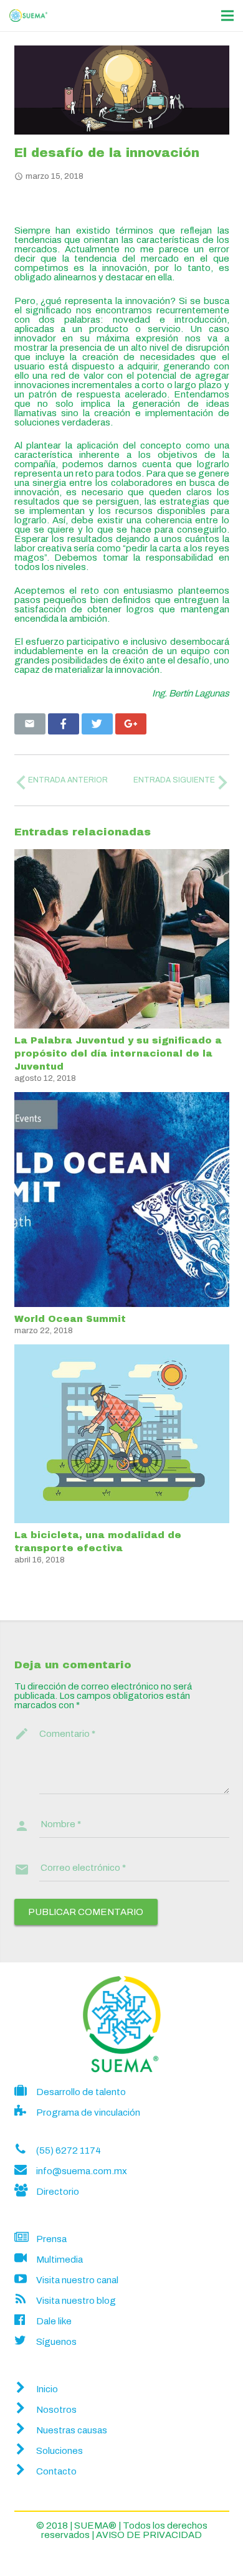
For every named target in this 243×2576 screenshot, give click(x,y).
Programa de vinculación (88, 2113)
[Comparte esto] (64, 724)
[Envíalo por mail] (30, 724)
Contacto (56, 2471)
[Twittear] (97, 724)
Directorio (58, 2192)
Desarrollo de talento (81, 2092)
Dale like (54, 2321)
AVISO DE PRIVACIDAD (148, 2535)
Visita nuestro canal (77, 2280)
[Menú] (227, 16)
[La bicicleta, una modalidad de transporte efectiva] (122, 1434)
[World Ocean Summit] (122, 1200)
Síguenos (56, 2342)
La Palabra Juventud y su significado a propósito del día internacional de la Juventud (118, 1053)
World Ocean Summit (70, 1319)
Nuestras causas (72, 2430)
